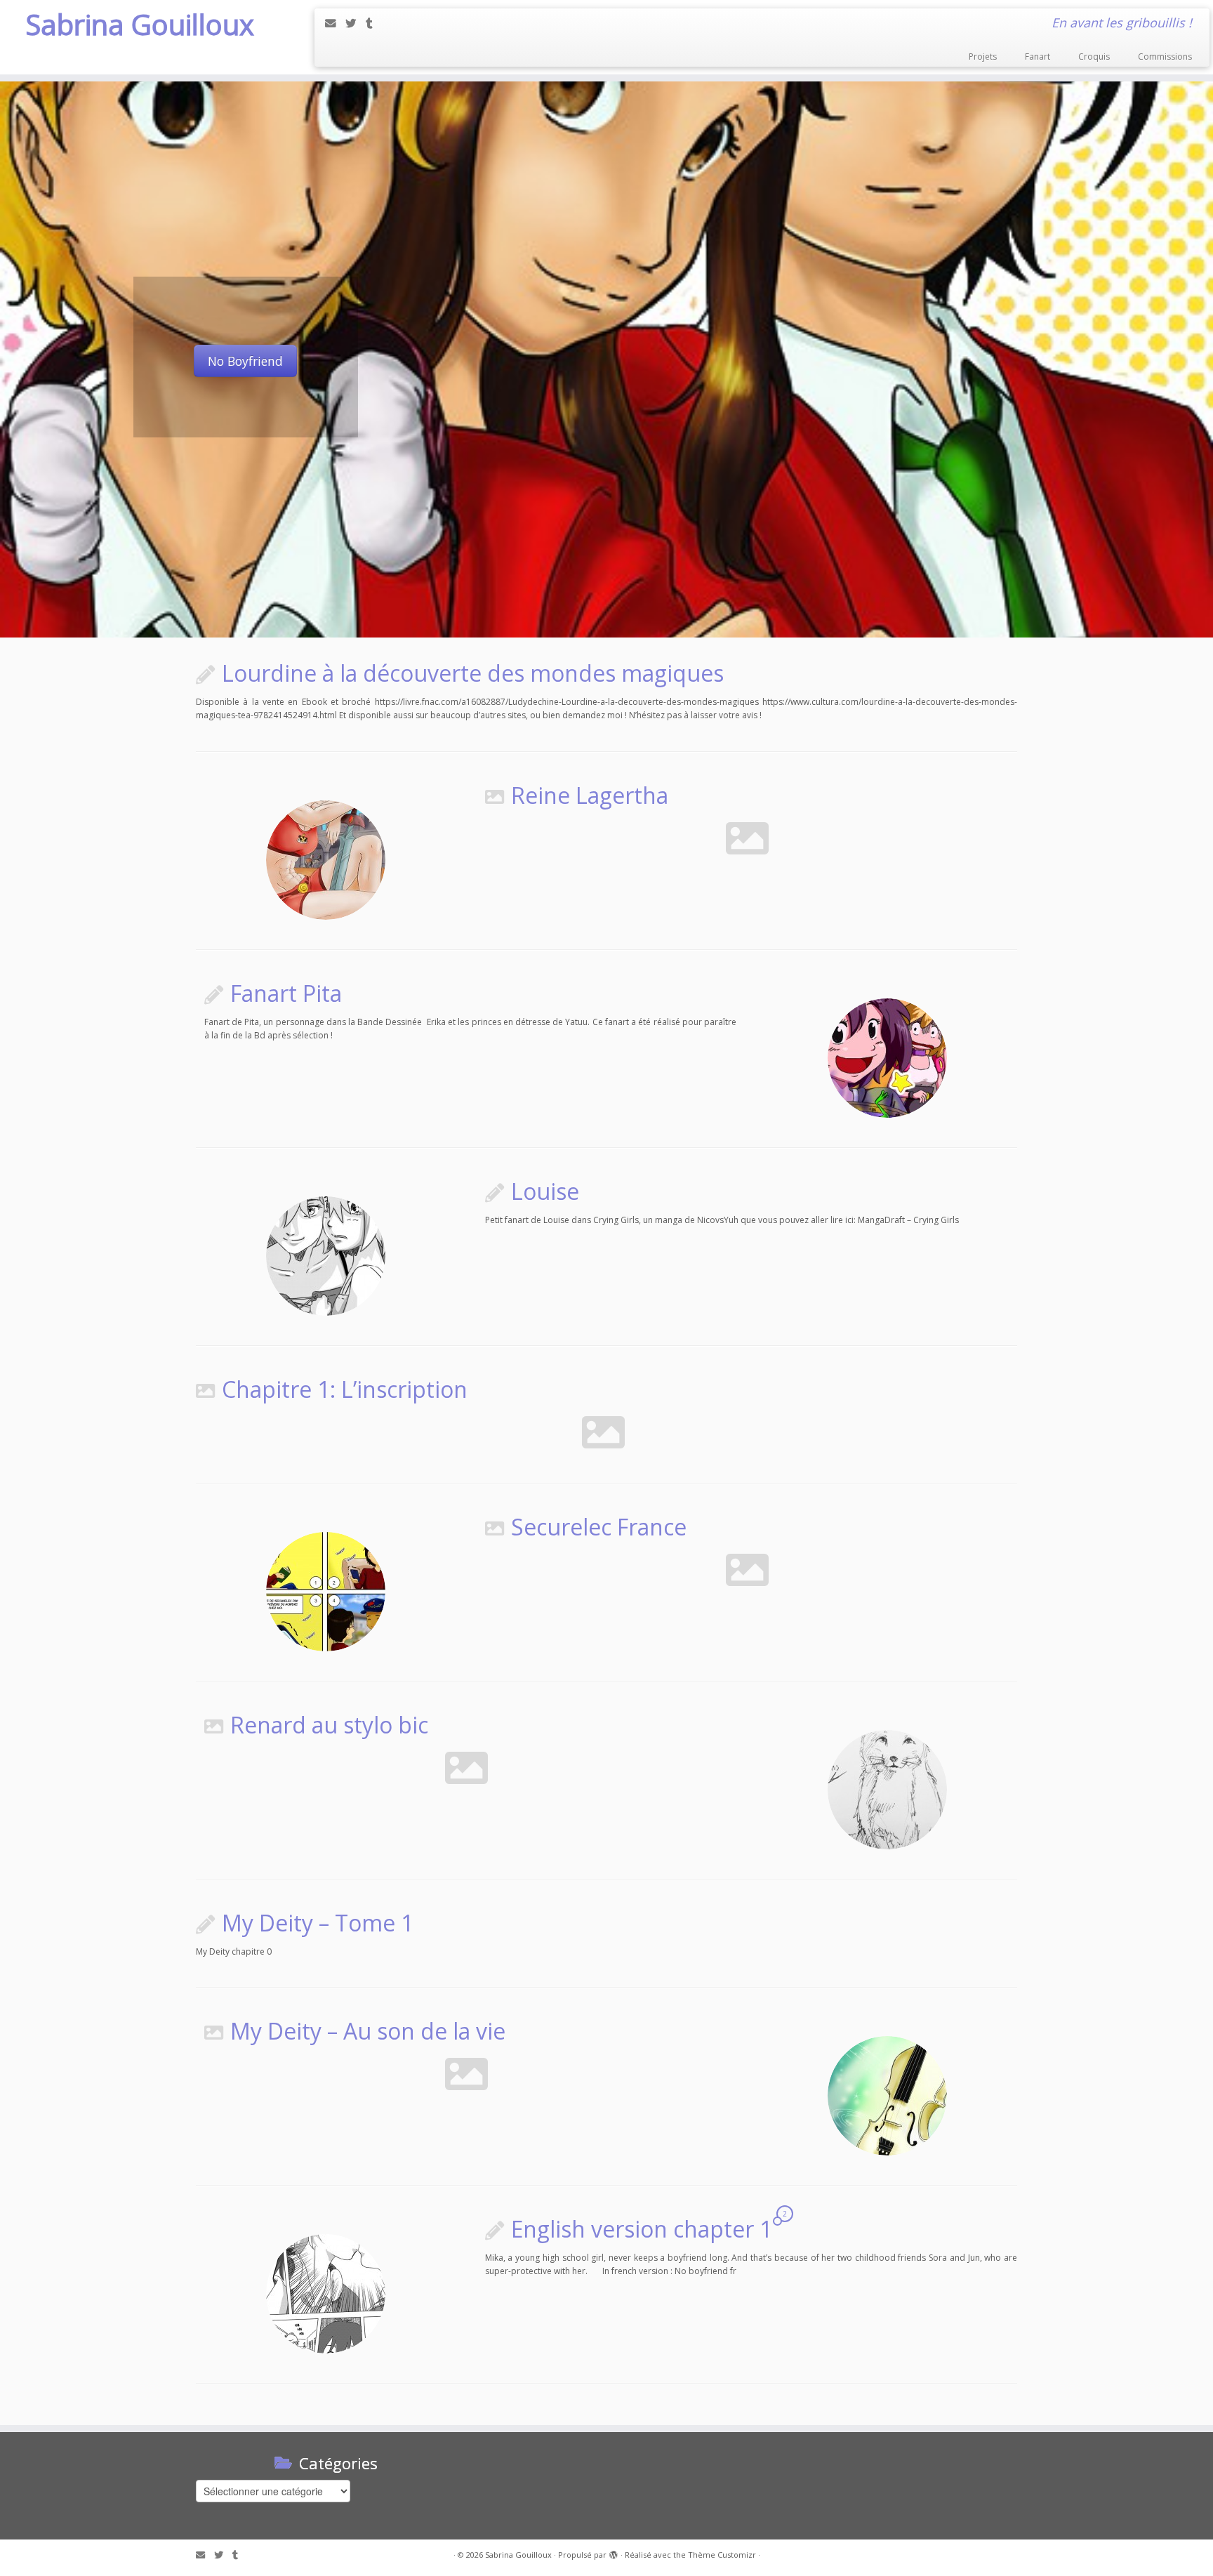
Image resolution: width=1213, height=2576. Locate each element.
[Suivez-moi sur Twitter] (356, 23)
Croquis (1094, 57)
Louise (545, 1191)
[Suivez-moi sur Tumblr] (374, 23)
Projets (983, 57)
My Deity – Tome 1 (318, 1923)
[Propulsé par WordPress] (614, 2552)
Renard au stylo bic (329, 1725)
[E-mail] (335, 23)
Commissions (1165, 57)
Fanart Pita (286, 993)
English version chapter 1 (642, 2229)
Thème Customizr (722, 2555)
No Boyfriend (245, 361)
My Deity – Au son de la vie (368, 2031)
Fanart (1038, 57)
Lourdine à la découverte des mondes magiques (473, 673)
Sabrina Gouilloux (140, 25)
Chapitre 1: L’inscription (345, 1389)
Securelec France (599, 1527)
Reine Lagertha (590, 795)
